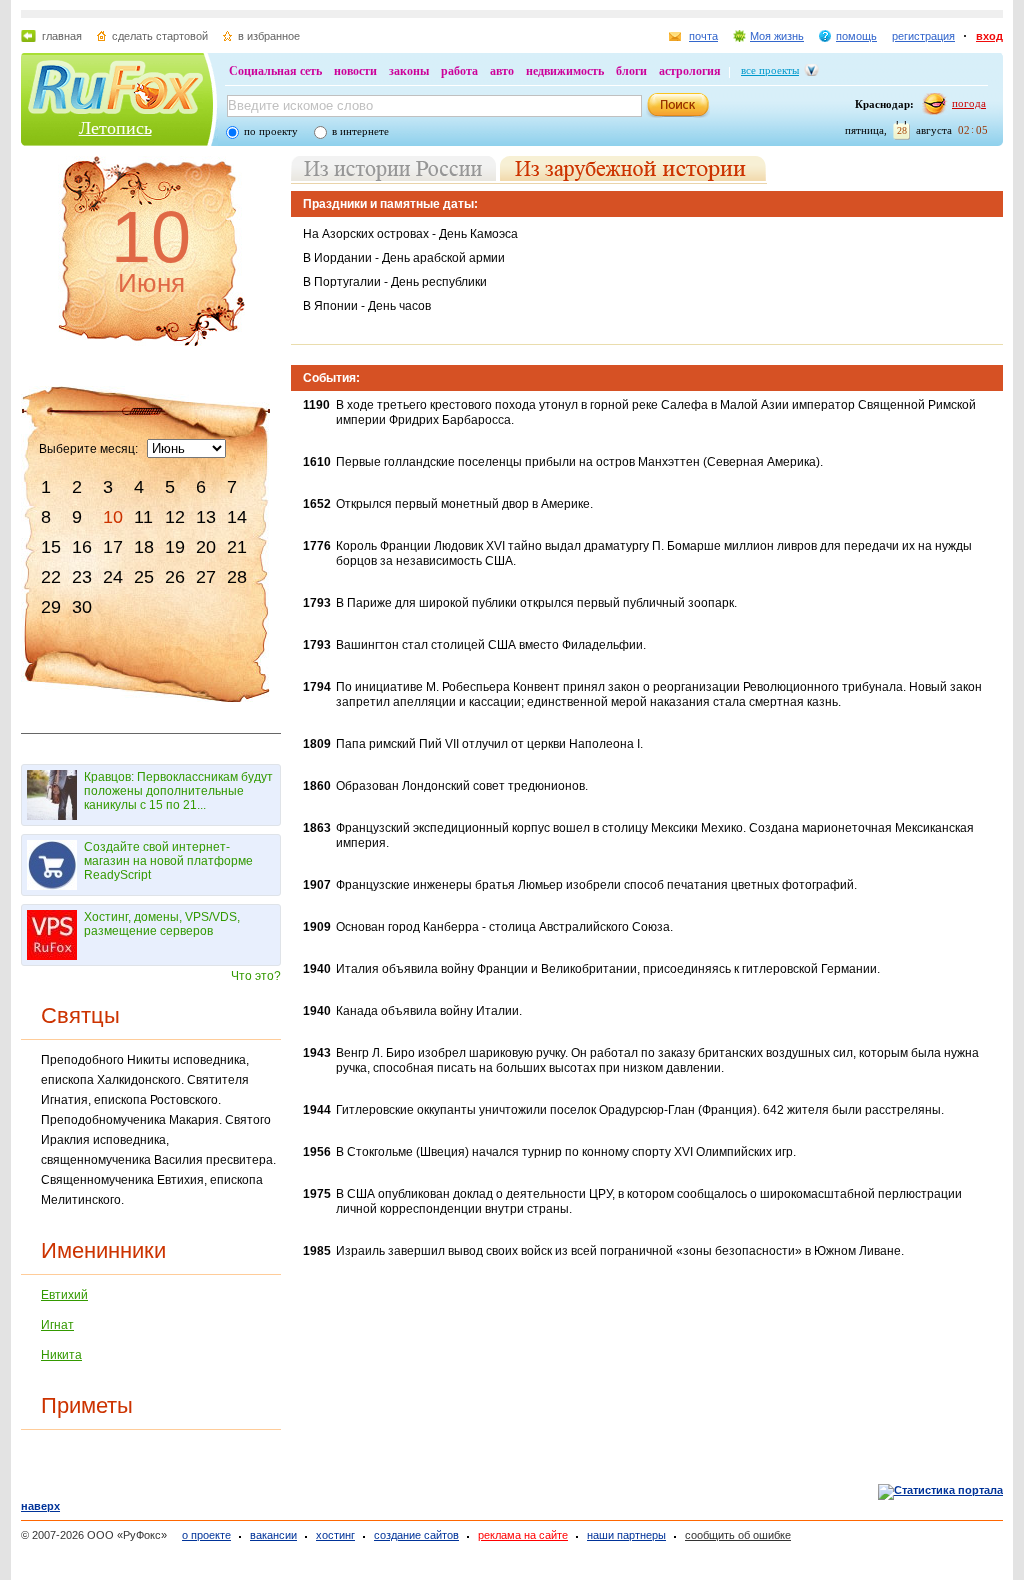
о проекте (206, 1535)
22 (51, 577)
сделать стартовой (160, 36)
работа (459, 71)
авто (502, 71)
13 (206, 517)
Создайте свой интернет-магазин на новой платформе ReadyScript (168, 861)
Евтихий (64, 1295)
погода (969, 103)
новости (355, 71)
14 (237, 517)
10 (113, 517)
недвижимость (565, 71)
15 (51, 547)
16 (82, 547)
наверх (40, 1506)
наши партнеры (626, 1535)
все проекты (770, 70)
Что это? (256, 976)
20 (206, 547)
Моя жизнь (777, 36)
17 (113, 547)
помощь (856, 36)
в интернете (360, 131)
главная (62, 36)
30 (82, 607)
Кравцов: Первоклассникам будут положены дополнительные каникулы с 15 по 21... (178, 791)
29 (51, 607)
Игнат (57, 1325)
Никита (61, 1355)
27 (206, 577)
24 (113, 577)
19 (175, 547)
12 (175, 517)
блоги (631, 71)
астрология (690, 71)
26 (175, 577)
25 (144, 577)
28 (237, 577)
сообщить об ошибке (738, 1535)
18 (144, 547)
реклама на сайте (523, 1535)
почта (703, 36)
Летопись (115, 128)
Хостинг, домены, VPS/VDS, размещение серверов (162, 924)
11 (143, 517)
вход (989, 36)
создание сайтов (416, 1535)
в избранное (269, 36)
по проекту (271, 131)
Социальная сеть (275, 71)
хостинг (335, 1535)
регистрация (923, 36)
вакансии (273, 1535)
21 (237, 547)
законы (409, 71)
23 (82, 577)
